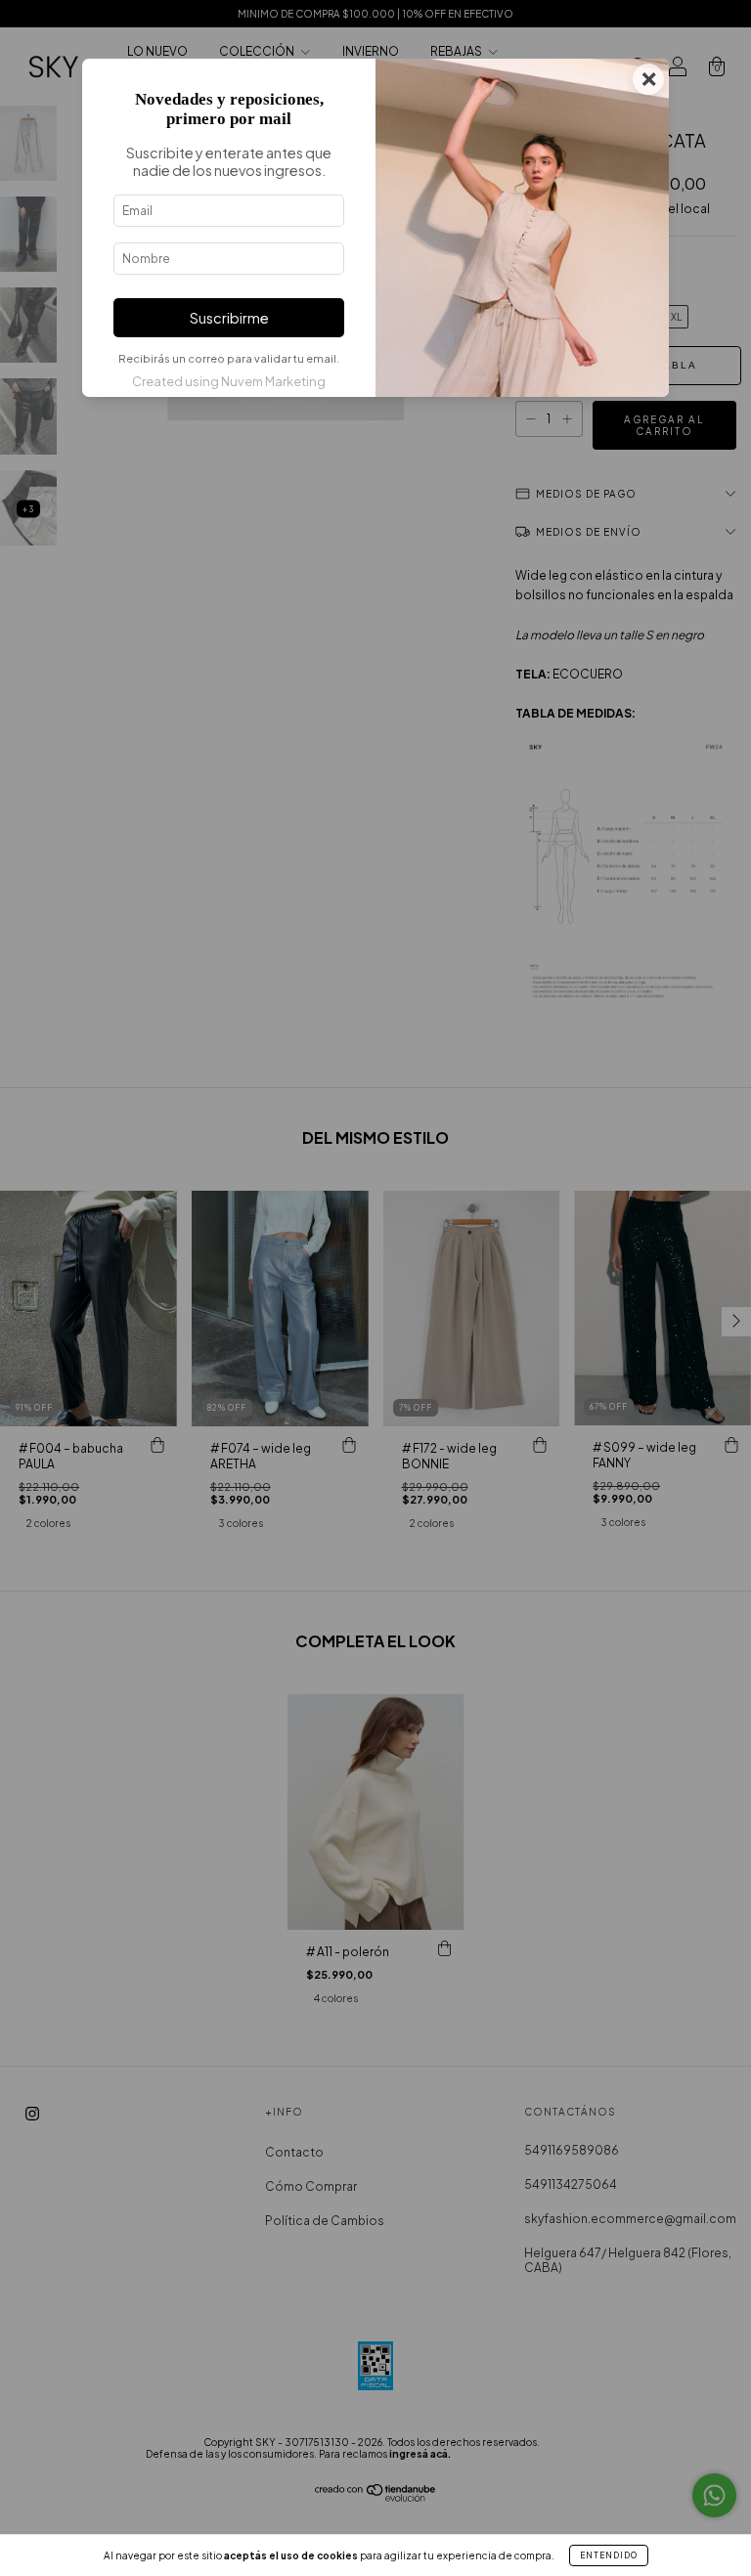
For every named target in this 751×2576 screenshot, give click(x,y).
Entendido (609, 2555)
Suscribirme (229, 318)
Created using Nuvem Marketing (229, 381)
